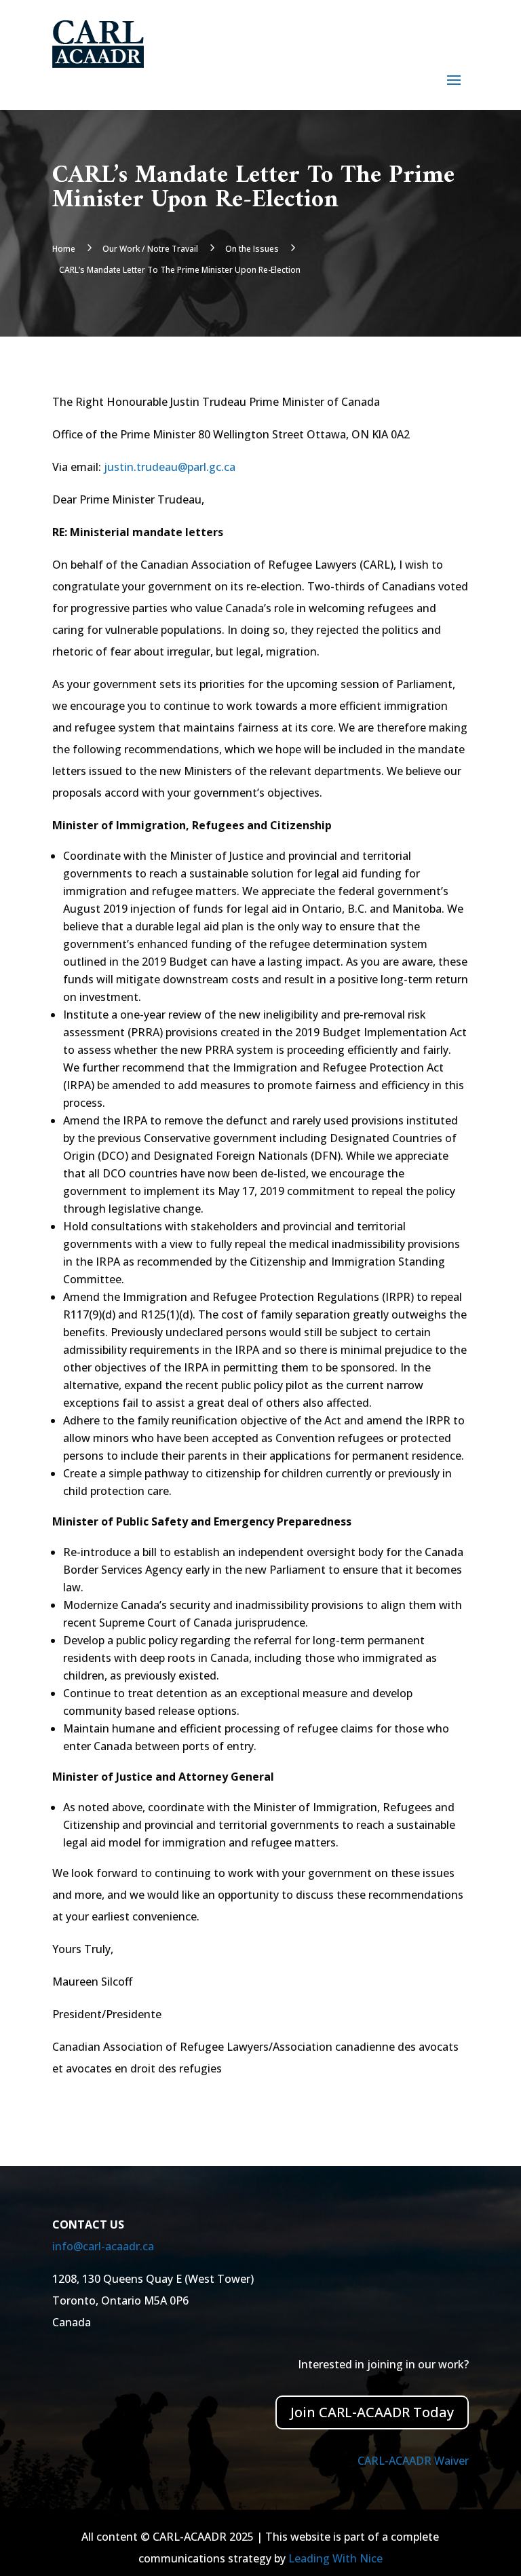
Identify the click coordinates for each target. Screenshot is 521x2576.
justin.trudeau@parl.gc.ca (170, 467)
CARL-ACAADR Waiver (413, 2461)
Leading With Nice (335, 2558)
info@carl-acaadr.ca (103, 2246)
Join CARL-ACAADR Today (372, 2412)
